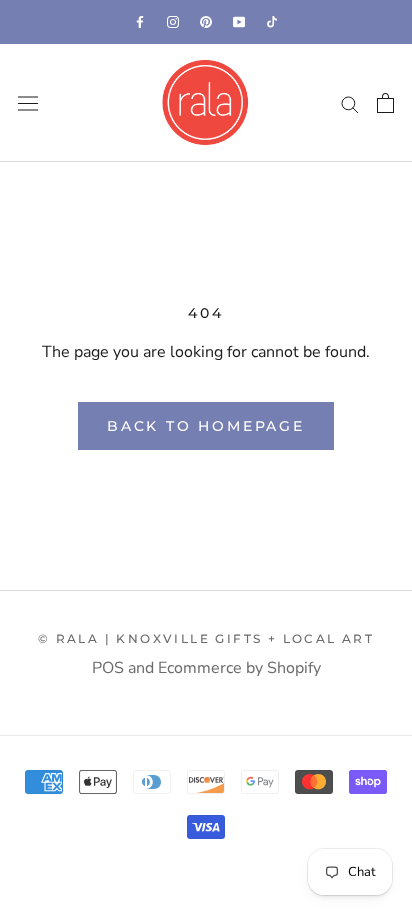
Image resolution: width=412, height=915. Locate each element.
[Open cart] (385, 103)
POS (108, 668)
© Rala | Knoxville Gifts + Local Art (206, 638)
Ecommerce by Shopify (239, 668)
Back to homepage (206, 426)
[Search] (350, 103)
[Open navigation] (28, 103)
